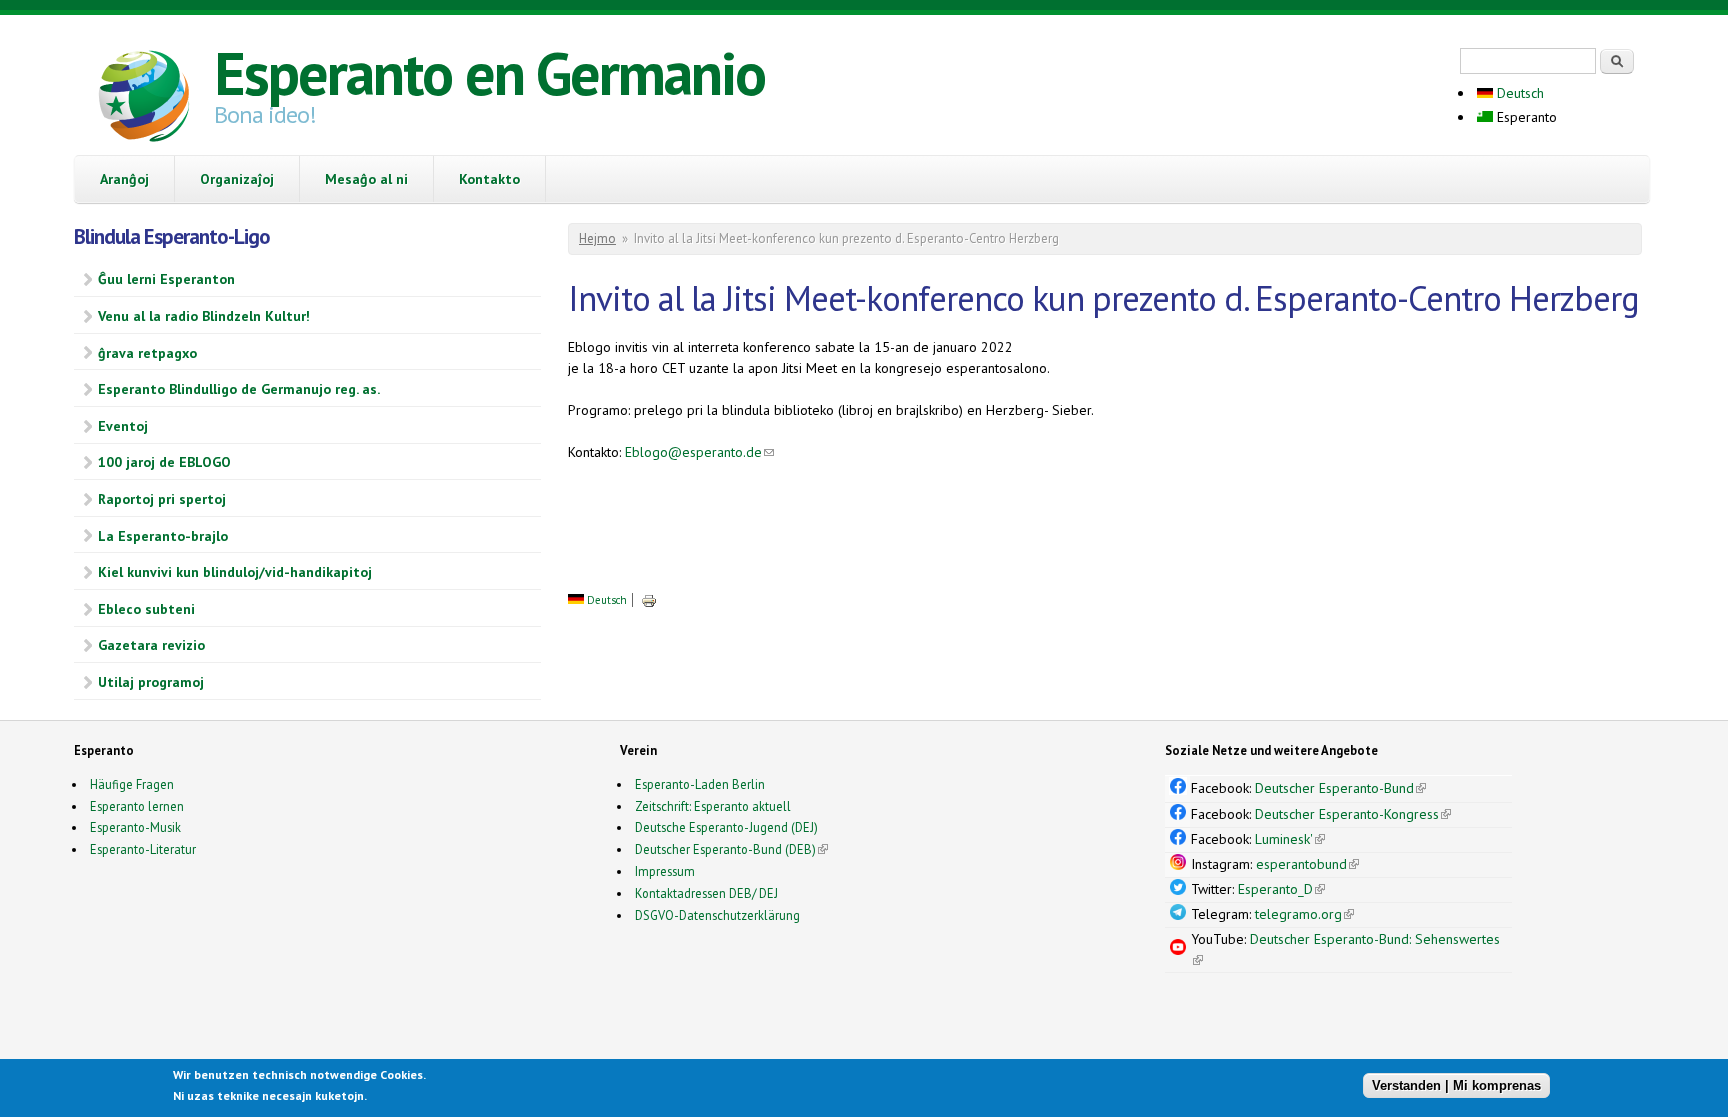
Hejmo (597, 238)
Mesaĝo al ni (366, 179)
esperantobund (1307, 864)
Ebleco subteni (146, 609)
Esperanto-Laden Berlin (700, 784)
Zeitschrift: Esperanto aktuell (713, 806)
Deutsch (1518, 93)
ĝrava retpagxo (147, 353)
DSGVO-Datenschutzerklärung (717, 915)
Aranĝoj (124, 179)
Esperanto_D (1281, 889)
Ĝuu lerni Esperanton (166, 279)
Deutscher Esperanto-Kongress (1353, 814)
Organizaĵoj (237, 179)
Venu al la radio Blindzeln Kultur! (204, 316)
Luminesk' (1290, 839)
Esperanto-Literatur (143, 849)
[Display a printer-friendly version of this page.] (649, 600)
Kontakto (489, 179)
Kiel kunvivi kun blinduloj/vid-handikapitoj (235, 572)
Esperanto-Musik (135, 827)
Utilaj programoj (151, 682)
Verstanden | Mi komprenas (1456, 1084)
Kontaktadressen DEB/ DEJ (706, 893)
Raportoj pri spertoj (162, 499)
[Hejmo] (144, 99)
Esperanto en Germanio (489, 73)
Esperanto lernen (137, 806)
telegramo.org (1304, 914)
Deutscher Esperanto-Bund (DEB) (725, 849)
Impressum (665, 871)
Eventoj (123, 426)
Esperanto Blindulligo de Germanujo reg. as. (239, 389)
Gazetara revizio (151, 645)
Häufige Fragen (132, 784)
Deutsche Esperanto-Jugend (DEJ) (726, 827)
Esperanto (1525, 117)
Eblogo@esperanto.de (699, 452)
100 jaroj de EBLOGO (164, 462)
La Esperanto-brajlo (163, 536)
